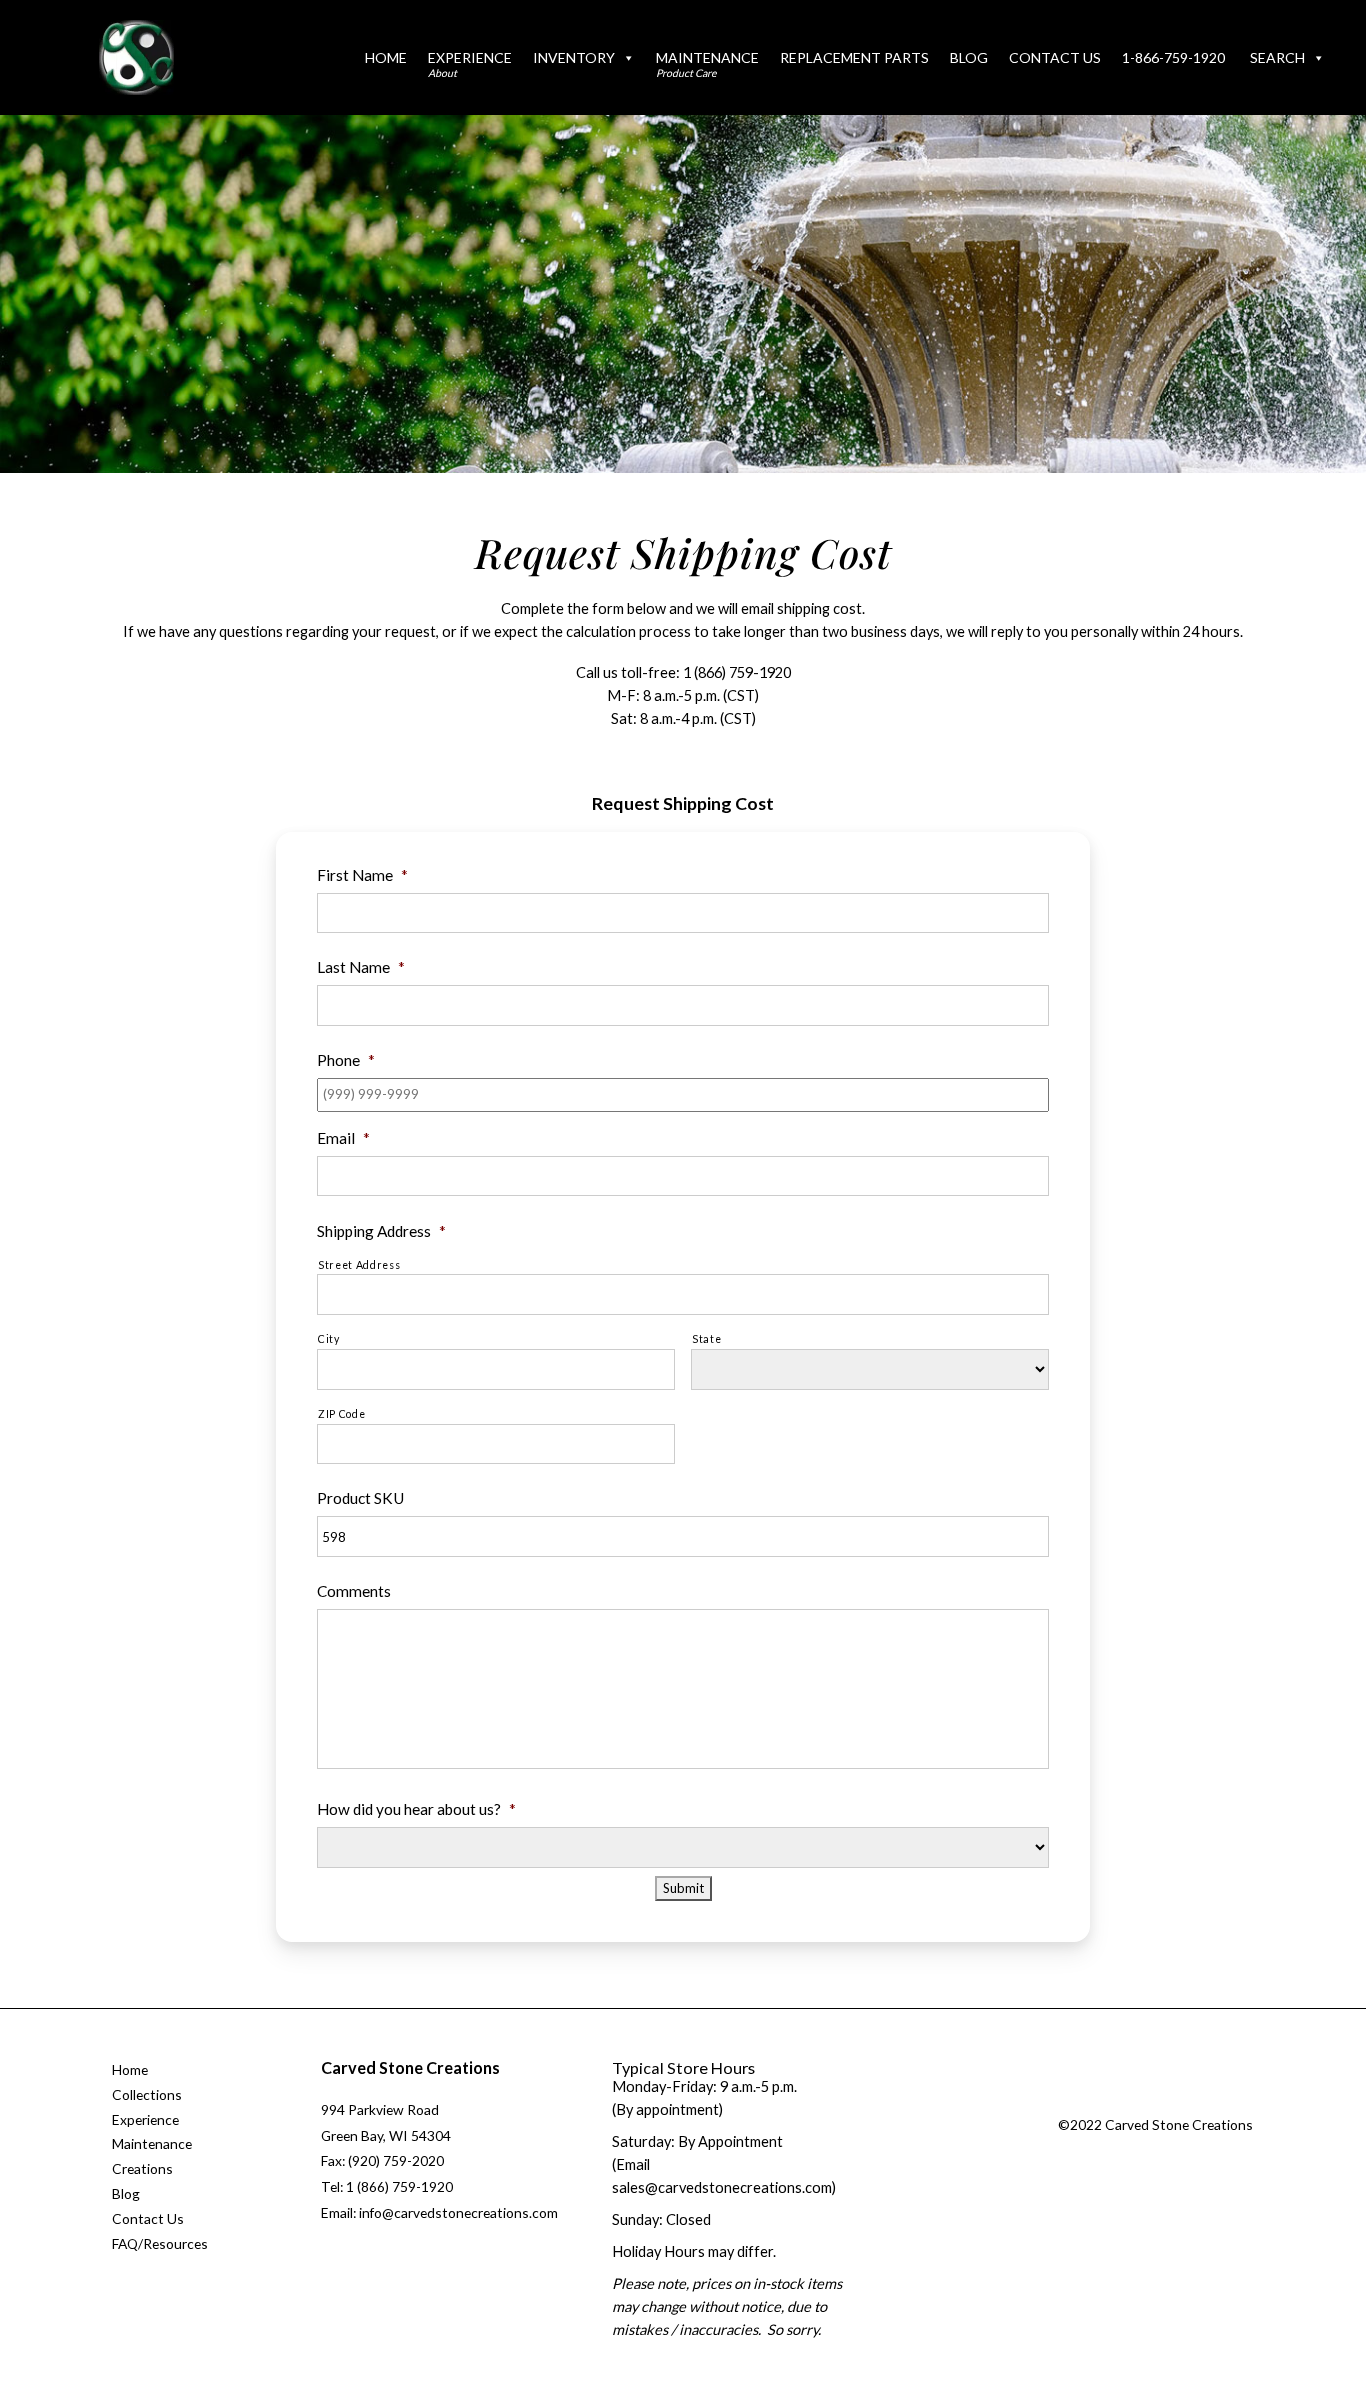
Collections (147, 2094)
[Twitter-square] (1149, 2101)
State (706, 1339)
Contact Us (1055, 57)
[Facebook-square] (1109, 2101)
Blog (969, 57)
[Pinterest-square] (1190, 2101)
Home (386, 57)
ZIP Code (341, 1414)
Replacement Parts (854, 57)
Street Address (359, 1265)
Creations (142, 2168)
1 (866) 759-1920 (737, 672)
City (329, 1339)
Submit (683, 1888)
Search (1277, 57)
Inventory (574, 57)
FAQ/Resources (160, 2243)
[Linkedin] (1230, 2101)
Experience (470, 64)
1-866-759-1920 (1173, 57)
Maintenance (707, 64)
